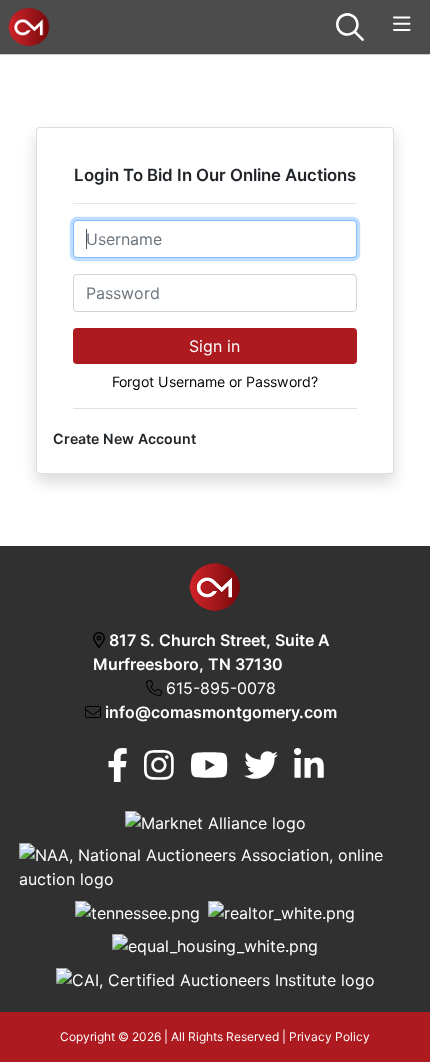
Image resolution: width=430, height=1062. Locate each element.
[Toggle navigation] (402, 24)
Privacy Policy (329, 1036)
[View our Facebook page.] (117, 765)
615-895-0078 (221, 688)
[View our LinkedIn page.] (309, 765)
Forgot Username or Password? (215, 381)
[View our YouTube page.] (209, 765)
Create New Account (124, 438)
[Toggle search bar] (350, 27)
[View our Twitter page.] (261, 765)
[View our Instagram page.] (159, 765)
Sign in (214, 346)
